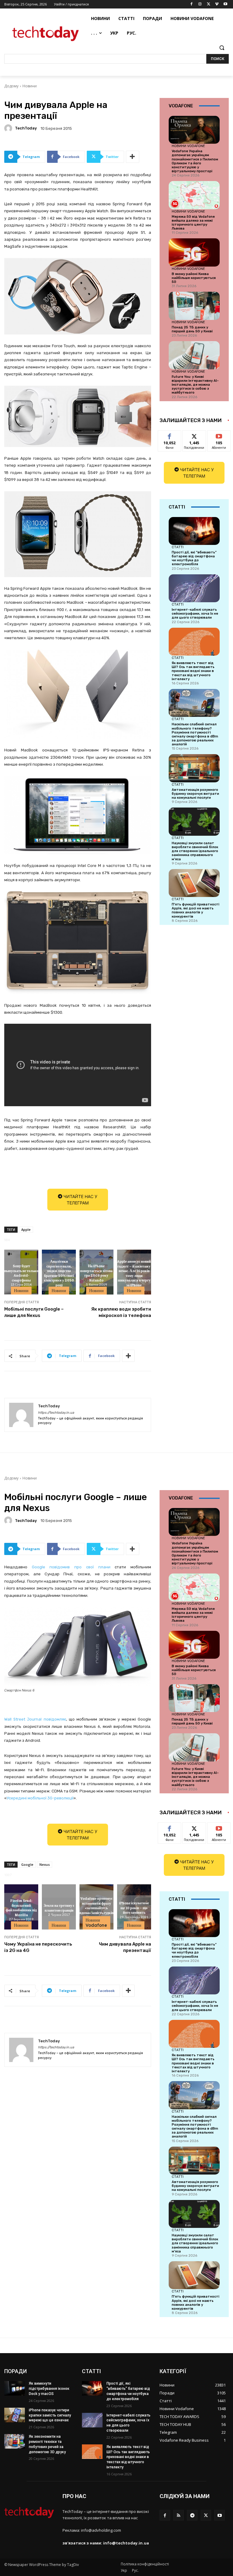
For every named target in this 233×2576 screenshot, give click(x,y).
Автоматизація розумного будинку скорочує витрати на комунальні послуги (195, 794)
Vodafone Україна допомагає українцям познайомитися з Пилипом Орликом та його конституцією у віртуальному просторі (195, 161)
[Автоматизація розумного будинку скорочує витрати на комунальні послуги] (194, 768)
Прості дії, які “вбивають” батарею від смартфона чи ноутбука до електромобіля (194, 558)
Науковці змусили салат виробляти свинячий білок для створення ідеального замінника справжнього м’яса (195, 851)
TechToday (26, 128)
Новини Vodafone (188, 146)
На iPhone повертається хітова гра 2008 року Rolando (96, 1273)
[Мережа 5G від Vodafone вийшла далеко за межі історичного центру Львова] (194, 195)
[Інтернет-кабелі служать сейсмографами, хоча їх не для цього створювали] (194, 588)
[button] (222, 48)
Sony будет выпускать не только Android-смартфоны (21, 1273)
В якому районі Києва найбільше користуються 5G (194, 278)
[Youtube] (225, 4)
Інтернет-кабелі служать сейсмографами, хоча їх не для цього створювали (195, 614)
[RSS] (179, 2515)
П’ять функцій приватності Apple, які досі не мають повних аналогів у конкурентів (196, 910)
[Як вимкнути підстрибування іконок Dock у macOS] (15, 2388)
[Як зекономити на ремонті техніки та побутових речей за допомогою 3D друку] (15, 2441)
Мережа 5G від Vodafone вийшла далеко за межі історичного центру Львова (193, 223)
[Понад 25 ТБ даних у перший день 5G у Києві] (194, 306)
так (170, 435)
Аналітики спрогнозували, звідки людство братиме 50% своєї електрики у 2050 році (59, 1273)
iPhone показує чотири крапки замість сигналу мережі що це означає (50, 2415)
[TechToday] (9, 128)
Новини (30, 86)
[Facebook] (192, 4)
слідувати (194, 435)
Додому (11, 86)
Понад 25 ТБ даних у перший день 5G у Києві (192, 329)
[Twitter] (209, 4)
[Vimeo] (217, 4)
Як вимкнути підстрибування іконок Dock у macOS (49, 2389)
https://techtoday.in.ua (56, 1413)
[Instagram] (200, 4)
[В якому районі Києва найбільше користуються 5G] (194, 252)
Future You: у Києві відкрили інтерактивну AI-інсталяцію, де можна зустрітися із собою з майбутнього (195, 385)
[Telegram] (192, 2515)
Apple (26, 1229)
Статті (178, 547)
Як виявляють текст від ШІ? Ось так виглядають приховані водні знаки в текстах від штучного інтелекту (193, 671)
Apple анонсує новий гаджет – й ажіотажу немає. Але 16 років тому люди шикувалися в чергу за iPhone (134, 1273)
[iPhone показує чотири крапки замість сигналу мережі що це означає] (15, 2415)
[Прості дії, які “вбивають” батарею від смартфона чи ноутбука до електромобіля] (194, 531)
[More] (133, 157)
